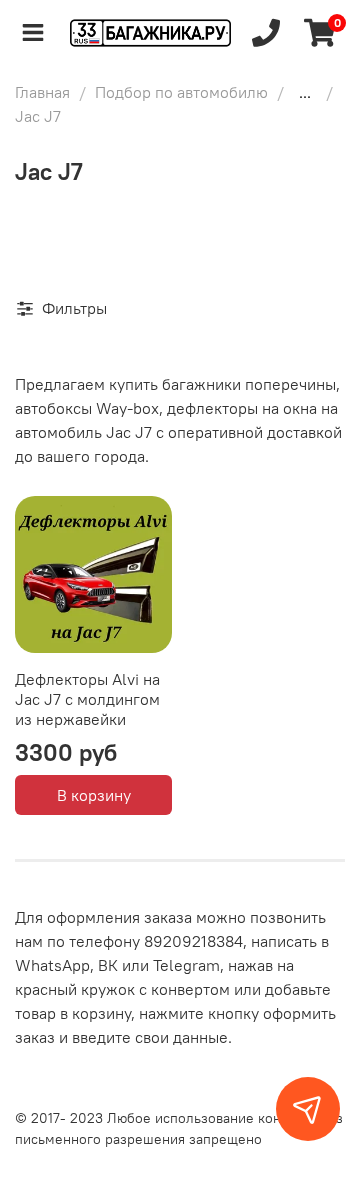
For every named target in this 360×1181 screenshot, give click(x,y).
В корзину (94, 795)
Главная (42, 92)
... (305, 92)
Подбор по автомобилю (181, 92)
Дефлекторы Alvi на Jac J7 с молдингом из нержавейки (87, 699)
